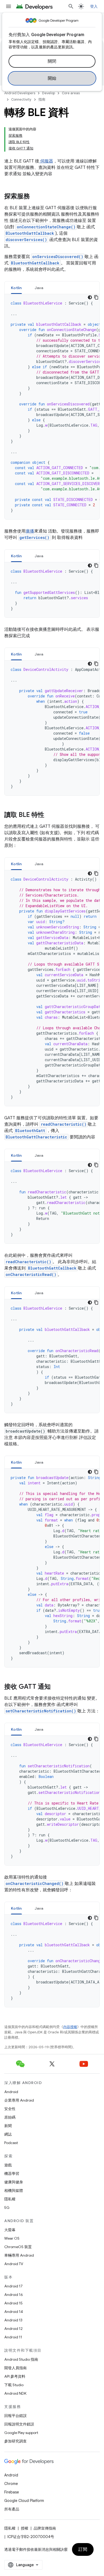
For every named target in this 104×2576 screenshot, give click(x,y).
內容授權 (70, 2027)
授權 (25, 2528)
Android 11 (13, 2337)
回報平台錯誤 (15, 2416)
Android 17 (13, 2286)
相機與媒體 (14, 2191)
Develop (49, 93)
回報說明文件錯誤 (19, 2424)
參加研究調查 (15, 2441)
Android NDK (15, 2393)
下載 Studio (14, 2385)
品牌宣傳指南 (45, 2528)
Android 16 (14, 2295)
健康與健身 (14, 2182)
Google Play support (21, 2433)
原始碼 (10, 2117)
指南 (42, 99)
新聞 (8, 2126)
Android (11, 2092)
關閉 (52, 61)
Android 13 (13, 2320)
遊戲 (8, 2165)
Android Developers (20, 93)
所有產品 (12, 2509)
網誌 (8, 2134)
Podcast (11, 2143)
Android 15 (13, 2303)
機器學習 (12, 2174)
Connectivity (21, 99)
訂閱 (83, 2549)
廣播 (30, 531)
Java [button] (39, 288)
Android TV (14, 2264)
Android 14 (14, 2312)
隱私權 (10, 2199)
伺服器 (46, 161)
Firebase (12, 2492)
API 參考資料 (15, 2376)
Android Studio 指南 (21, 2359)
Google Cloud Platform (24, 2501)
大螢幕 (10, 2230)
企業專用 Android (19, 2100)
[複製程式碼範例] (96, 297)
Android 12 (13, 2329)
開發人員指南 (15, 2368)
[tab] (16, 288)
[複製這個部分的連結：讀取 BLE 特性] (50, 815)
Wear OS (12, 2238)
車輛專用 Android (19, 2255)
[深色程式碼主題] (90, 297)
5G (7, 2208)
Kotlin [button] (16, 288)
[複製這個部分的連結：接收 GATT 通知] (56, 1687)
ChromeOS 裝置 (18, 2247)
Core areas (71, 93)
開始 (52, 78)
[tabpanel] (52, 407)
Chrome (11, 2484)
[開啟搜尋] (71, 6)
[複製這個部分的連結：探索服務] (35, 197)
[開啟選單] (9, 6)
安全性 (10, 2109)
